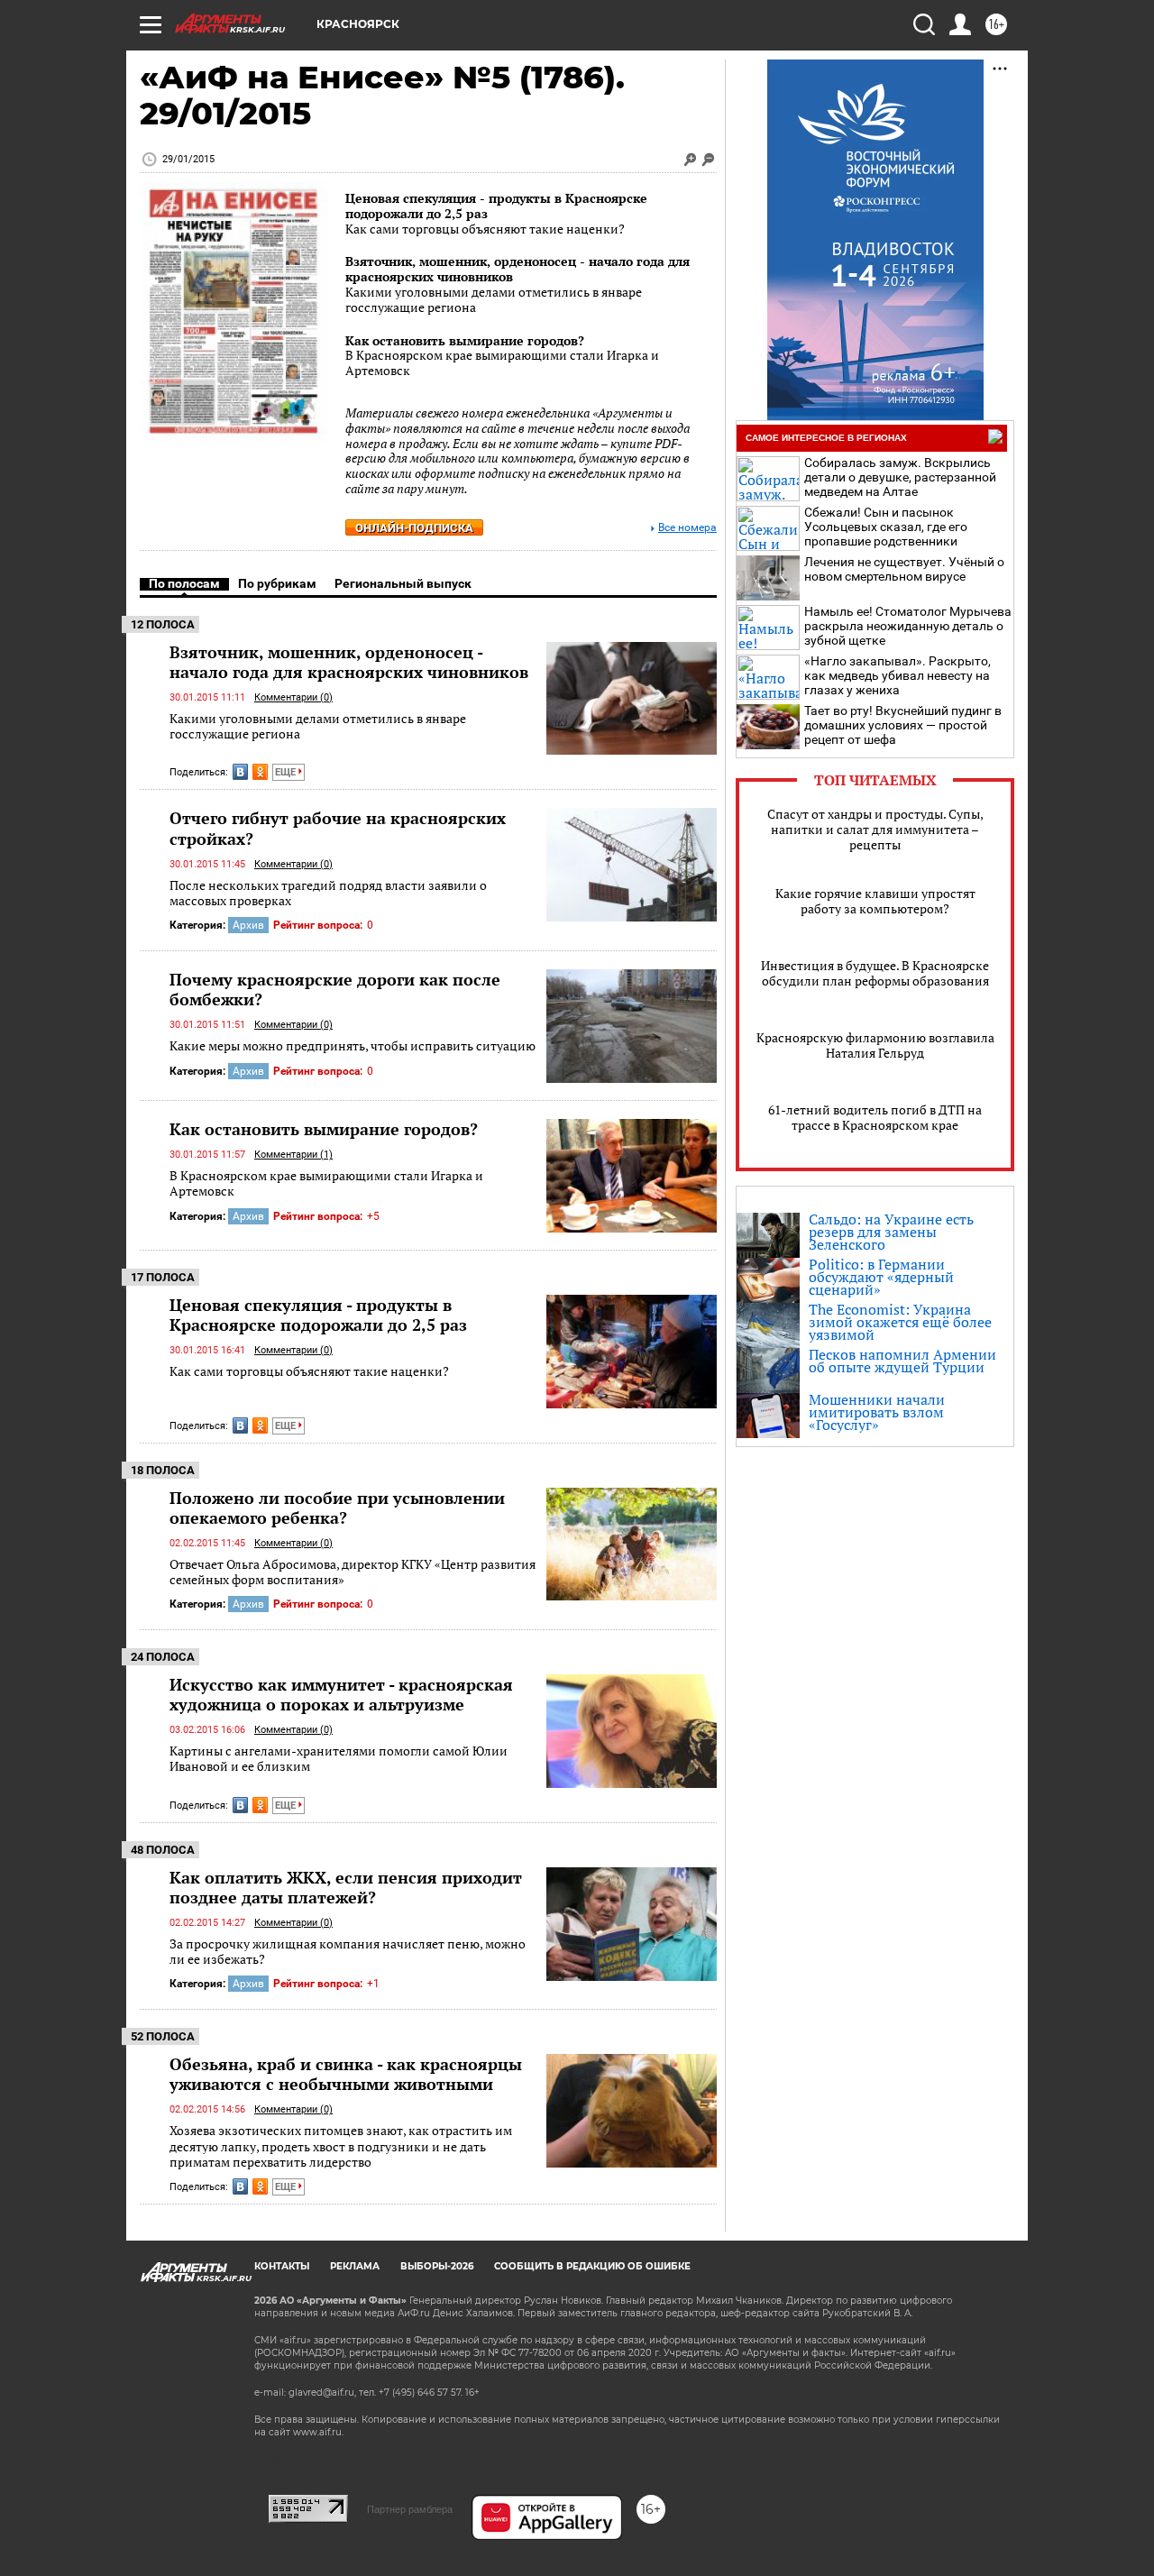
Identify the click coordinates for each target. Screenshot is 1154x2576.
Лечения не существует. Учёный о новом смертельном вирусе (904, 569)
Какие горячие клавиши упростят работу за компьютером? (875, 901)
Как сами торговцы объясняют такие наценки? (309, 1371)
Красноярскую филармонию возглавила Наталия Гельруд (875, 1045)
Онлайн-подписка (414, 528)
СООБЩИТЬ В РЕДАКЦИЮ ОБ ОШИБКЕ (592, 2266)
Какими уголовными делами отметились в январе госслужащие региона (318, 726)
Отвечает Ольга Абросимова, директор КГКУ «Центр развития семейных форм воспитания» (353, 1572)
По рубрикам (277, 583)
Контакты (282, 2266)
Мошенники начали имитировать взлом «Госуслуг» (877, 1412)
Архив (248, 925)
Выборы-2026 (437, 2266)
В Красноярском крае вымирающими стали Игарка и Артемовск (326, 1183)
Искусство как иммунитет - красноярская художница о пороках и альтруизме (341, 1694)
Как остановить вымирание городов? (465, 340)
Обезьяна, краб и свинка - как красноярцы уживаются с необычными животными (346, 2074)
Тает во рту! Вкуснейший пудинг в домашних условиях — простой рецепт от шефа (903, 725)
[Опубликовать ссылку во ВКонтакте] (240, 772)
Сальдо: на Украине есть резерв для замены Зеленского (891, 1232)
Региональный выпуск (403, 583)
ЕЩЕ (287, 772)
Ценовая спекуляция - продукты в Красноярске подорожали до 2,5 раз (496, 206)
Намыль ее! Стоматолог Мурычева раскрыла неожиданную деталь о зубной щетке (908, 626)
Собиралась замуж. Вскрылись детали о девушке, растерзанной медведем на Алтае (900, 477)
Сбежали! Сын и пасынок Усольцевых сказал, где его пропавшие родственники (886, 527)
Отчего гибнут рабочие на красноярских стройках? (338, 828)
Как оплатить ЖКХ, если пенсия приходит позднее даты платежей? (346, 1887)
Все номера (687, 528)
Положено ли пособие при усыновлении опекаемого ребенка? (337, 1508)
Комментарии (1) (293, 1155)
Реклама (355, 2266)
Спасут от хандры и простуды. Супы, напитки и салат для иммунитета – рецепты (875, 829)
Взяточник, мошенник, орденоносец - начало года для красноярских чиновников (517, 269)
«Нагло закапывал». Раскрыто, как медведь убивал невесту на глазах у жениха (898, 675)
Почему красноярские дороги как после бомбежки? (335, 989)
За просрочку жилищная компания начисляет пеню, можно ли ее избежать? (348, 1952)
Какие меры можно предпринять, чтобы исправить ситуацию (353, 1045)
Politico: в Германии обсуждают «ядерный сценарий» (881, 1277)
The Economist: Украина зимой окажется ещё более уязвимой (900, 1322)
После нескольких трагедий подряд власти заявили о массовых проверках (328, 893)
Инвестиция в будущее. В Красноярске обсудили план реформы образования (875, 973)
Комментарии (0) (293, 697)
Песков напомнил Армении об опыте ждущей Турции (902, 1361)
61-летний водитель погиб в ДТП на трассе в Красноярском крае (875, 1117)
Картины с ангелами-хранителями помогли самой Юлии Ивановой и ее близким (339, 1759)
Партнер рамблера (410, 2509)
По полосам (184, 583)
